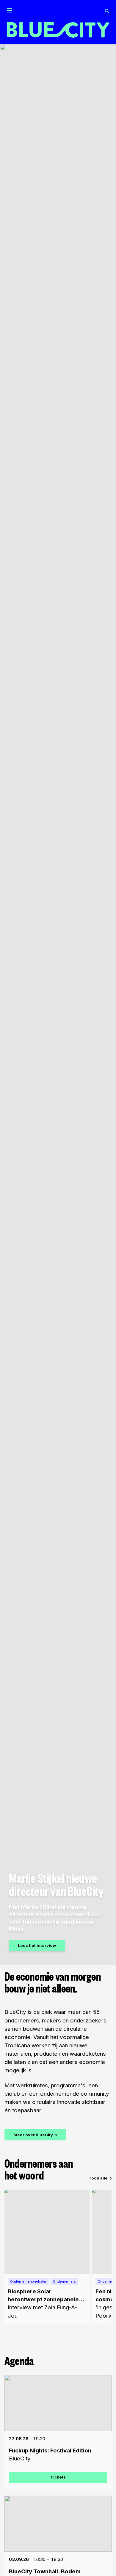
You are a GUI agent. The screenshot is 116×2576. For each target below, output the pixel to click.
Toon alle (98, 2178)
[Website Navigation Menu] (10, 11)
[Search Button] (107, 11)
